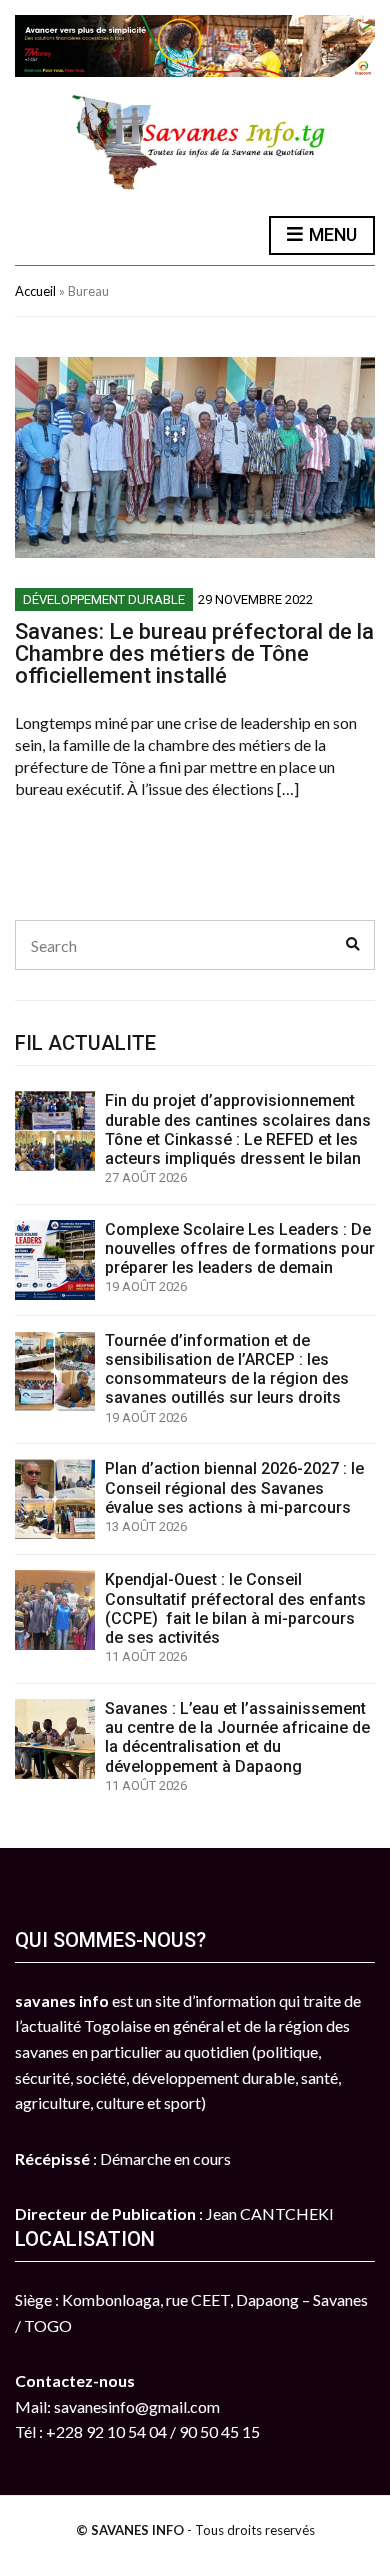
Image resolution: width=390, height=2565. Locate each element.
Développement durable (104, 599)
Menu (331, 234)
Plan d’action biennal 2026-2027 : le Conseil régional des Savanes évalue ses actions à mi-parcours (234, 1487)
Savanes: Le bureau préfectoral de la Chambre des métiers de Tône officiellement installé (194, 653)
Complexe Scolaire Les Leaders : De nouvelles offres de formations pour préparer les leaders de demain (240, 1248)
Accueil (35, 291)
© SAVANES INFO (130, 2530)
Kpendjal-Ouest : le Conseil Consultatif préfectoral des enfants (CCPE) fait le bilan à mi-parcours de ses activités (235, 1608)
